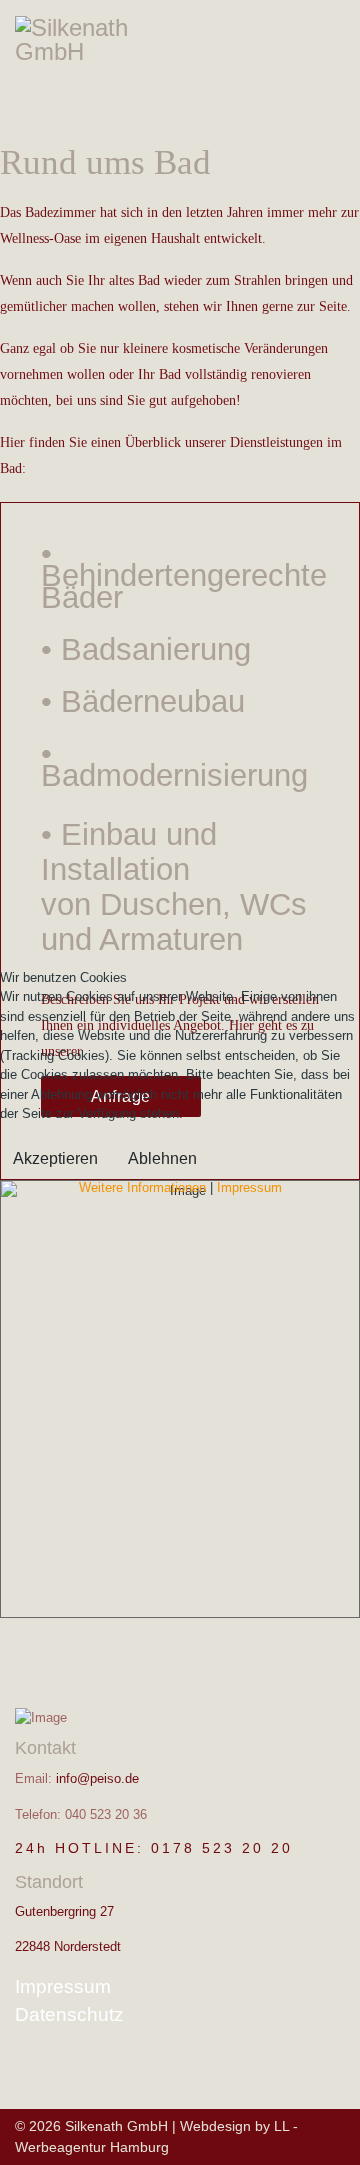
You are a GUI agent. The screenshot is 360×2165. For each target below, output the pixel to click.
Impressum (249, 1187)
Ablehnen (162, 1158)
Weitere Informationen (142, 1187)
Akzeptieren (55, 1158)
